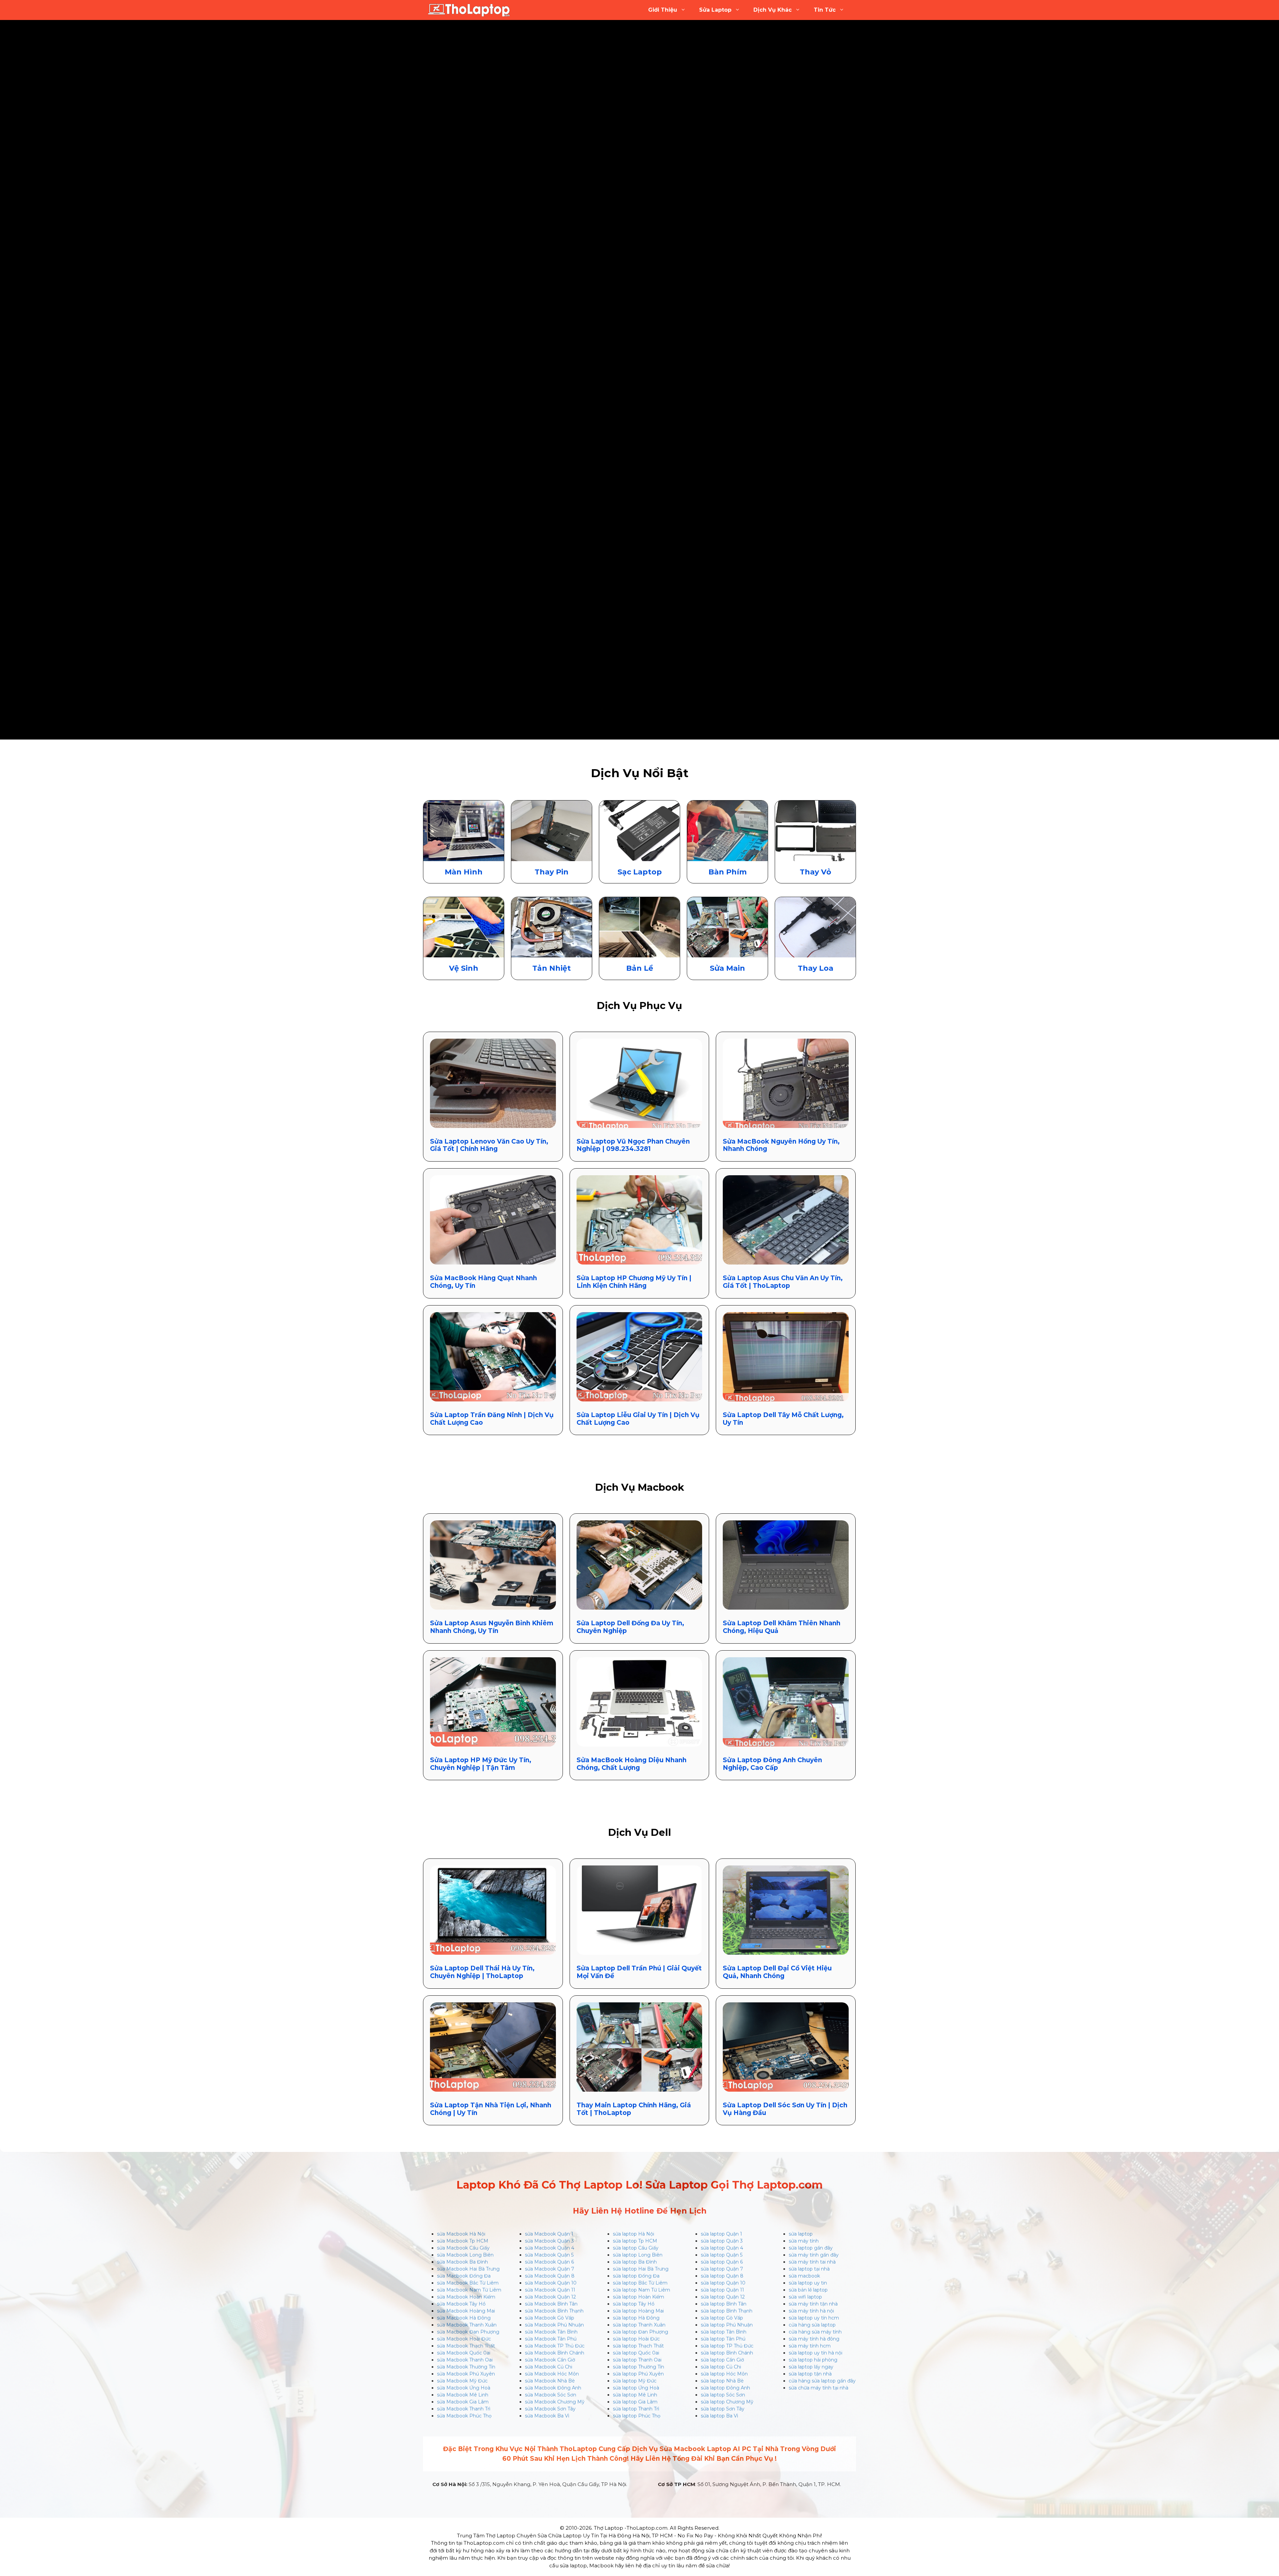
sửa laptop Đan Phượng (640, 2332)
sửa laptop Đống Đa (636, 2276)
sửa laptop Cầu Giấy (636, 2248)
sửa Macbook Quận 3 (549, 2241)
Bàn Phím (728, 872)
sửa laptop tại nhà (809, 2269)
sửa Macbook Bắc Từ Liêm (468, 2283)
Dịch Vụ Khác (773, 10)
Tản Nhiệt (552, 968)
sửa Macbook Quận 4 (550, 2248)
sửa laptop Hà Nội (634, 2234)
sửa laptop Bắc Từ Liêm (640, 2283)
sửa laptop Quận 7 (722, 2269)
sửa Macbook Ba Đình (462, 2262)
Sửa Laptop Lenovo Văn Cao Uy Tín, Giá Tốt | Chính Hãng (489, 1145)
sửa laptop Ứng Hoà (636, 2388)
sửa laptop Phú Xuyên (638, 2374)
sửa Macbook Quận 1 (549, 2234)
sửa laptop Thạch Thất (638, 2346)
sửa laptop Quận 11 (722, 2290)
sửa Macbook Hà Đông (464, 2318)
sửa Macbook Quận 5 (549, 2255)
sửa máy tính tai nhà (812, 2262)
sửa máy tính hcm (810, 2346)
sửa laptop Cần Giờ (722, 2360)
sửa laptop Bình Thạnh (727, 2311)
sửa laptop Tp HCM (635, 2241)
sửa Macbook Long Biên (465, 2255)
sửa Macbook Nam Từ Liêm (469, 2290)
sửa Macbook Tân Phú (551, 2339)
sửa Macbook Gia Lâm (463, 2402)
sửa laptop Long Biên (638, 2255)
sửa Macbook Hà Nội (461, 2234)
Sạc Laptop (640, 872)
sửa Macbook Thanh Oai (465, 2360)
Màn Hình (464, 872)
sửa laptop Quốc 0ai (636, 2353)
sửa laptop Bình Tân (724, 2304)
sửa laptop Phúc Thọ (637, 2416)
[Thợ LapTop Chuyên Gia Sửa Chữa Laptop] (469, 10)
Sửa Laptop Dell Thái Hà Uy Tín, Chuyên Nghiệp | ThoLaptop (482, 1972)
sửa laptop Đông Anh (725, 2388)
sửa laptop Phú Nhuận (727, 2325)
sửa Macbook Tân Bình (551, 2332)
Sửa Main (727, 968)
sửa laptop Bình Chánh (727, 2353)
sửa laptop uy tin (808, 2283)
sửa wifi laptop (805, 2297)
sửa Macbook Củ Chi (549, 2367)
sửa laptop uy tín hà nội (816, 2353)
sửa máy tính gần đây (814, 2255)
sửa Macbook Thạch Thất (466, 2346)
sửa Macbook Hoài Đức (464, 2339)
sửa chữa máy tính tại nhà (819, 2388)
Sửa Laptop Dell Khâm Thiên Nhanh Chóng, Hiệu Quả (782, 1627)
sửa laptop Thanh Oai (637, 2360)
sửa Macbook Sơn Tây (550, 2409)
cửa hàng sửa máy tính (815, 2332)
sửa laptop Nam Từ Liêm (641, 2290)
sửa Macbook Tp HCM (463, 2241)
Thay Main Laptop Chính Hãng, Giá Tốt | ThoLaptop (634, 2109)
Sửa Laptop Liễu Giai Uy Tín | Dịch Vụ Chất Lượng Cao (638, 1419)
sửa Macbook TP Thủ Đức (555, 2346)
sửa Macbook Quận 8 (550, 2276)
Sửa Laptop (715, 10)
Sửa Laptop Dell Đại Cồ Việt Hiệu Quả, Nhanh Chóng (777, 1972)
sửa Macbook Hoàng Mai (466, 2311)
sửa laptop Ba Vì (719, 2416)
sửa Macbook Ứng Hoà (464, 2388)
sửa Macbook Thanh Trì (464, 2409)
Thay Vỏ (815, 872)
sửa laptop (801, 2234)
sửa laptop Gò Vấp (722, 2318)
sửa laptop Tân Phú (723, 2339)
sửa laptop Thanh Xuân (639, 2325)
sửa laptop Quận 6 (722, 2262)
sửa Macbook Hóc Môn (552, 2374)
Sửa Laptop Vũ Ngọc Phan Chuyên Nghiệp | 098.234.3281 (633, 1145)
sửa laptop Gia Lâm (635, 2402)
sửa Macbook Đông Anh (553, 2388)
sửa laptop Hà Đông (636, 2318)
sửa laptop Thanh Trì (636, 2409)
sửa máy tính (804, 2241)
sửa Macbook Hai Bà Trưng (468, 2269)
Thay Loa (816, 968)
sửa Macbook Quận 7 (550, 2269)
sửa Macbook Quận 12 (550, 2297)
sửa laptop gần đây (811, 2248)
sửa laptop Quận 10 (723, 2283)
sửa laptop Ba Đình (635, 2262)
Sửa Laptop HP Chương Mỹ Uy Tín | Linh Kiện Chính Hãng (634, 1282)
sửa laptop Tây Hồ (634, 2304)
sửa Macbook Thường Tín (466, 2367)
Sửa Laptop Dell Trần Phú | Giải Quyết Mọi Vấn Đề (639, 1972)
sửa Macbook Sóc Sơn (551, 2395)
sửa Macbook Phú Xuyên (466, 2374)
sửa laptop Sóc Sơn (723, 2395)
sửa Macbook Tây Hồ (461, 2304)
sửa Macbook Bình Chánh (555, 2353)
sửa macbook (804, 2276)
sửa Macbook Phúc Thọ (464, 2416)
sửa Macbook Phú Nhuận (554, 2325)
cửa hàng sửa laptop (812, 2325)
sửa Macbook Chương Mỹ (555, 2402)
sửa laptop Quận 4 (722, 2248)
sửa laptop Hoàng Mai (638, 2311)
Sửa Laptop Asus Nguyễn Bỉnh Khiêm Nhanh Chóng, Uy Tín (492, 1627)
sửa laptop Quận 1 (721, 2234)
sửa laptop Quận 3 (722, 2241)
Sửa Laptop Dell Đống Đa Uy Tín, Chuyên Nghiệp (630, 1627)
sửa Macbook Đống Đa (464, 2276)
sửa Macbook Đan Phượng (468, 2332)
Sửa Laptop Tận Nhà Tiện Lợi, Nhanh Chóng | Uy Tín (491, 2109)
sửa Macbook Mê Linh (463, 2395)
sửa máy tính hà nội (811, 2311)
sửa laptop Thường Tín (639, 2367)
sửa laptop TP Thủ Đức (727, 2346)
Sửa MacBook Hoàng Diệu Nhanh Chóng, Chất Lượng (632, 1764)
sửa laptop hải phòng (813, 2360)
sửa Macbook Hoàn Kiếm (466, 2297)
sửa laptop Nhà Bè (722, 2381)
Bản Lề (640, 968)
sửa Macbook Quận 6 (549, 2262)
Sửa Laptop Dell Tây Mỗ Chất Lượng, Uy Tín (783, 1419)
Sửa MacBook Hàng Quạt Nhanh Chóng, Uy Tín (483, 1282)
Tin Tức (825, 10)
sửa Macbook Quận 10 (551, 2283)
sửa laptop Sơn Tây (723, 2409)
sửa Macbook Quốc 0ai (464, 2353)
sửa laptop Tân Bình (724, 2332)
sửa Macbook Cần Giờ (550, 2360)
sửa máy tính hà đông (814, 2339)
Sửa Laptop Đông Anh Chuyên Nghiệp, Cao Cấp (772, 1764)
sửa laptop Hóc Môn (724, 2374)
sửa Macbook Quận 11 (550, 2290)
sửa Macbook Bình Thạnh (554, 2311)
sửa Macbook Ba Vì (547, 2416)
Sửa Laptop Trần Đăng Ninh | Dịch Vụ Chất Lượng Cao (492, 1419)
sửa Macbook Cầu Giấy (463, 2248)
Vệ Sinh (464, 968)
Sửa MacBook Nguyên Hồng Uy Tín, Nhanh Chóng (781, 1145)
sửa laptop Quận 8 (722, 2276)
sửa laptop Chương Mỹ (727, 2402)
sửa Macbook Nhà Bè (550, 2381)
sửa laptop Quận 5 (722, 2255)
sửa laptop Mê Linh (635, 2395)
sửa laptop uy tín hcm (814, 2318)
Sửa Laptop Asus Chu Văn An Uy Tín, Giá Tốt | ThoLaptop (783, 1282)
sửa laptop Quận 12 (723, 2297)
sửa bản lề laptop (808, 2290)
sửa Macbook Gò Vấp (550, 2318)
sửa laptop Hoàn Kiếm (639, 2297)
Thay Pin (552, 872)
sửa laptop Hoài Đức (636, 2339)
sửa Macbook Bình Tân (551, 2304)
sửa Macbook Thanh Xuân (467, 2325)
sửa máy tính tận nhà (813, 2304)
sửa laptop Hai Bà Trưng (641, 2269)
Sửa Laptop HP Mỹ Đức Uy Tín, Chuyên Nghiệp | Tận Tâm (481, 1764)
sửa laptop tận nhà (810, 2374)
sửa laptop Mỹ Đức (635, 2381)
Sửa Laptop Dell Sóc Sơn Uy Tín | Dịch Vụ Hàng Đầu (785, 2109)
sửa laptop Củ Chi (721, 2367)
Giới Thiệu (663, 10)
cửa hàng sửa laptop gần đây (822, 2381)
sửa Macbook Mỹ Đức (462, 2381)
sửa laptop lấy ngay (811, 2367)
